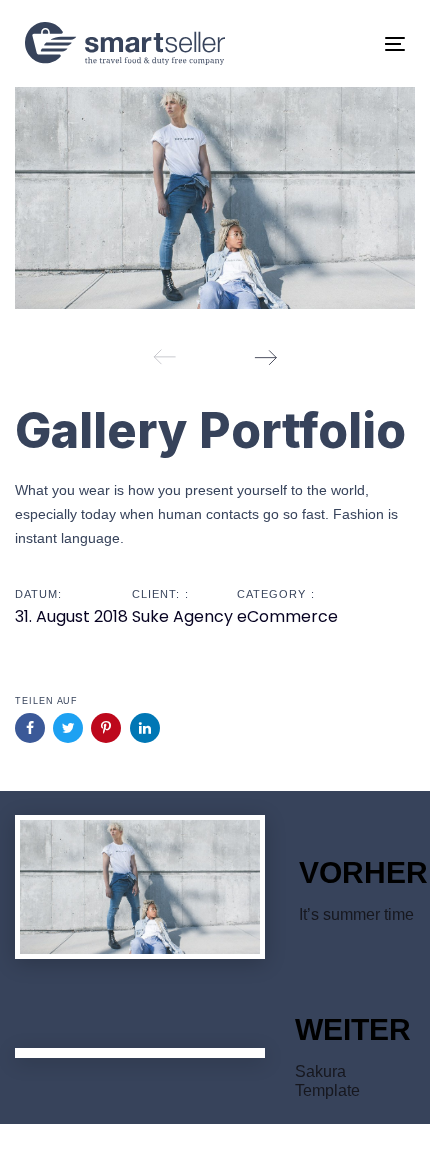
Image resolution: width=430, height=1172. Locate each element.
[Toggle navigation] (341, 43)
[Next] (265, 357)
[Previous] (165, 357)
